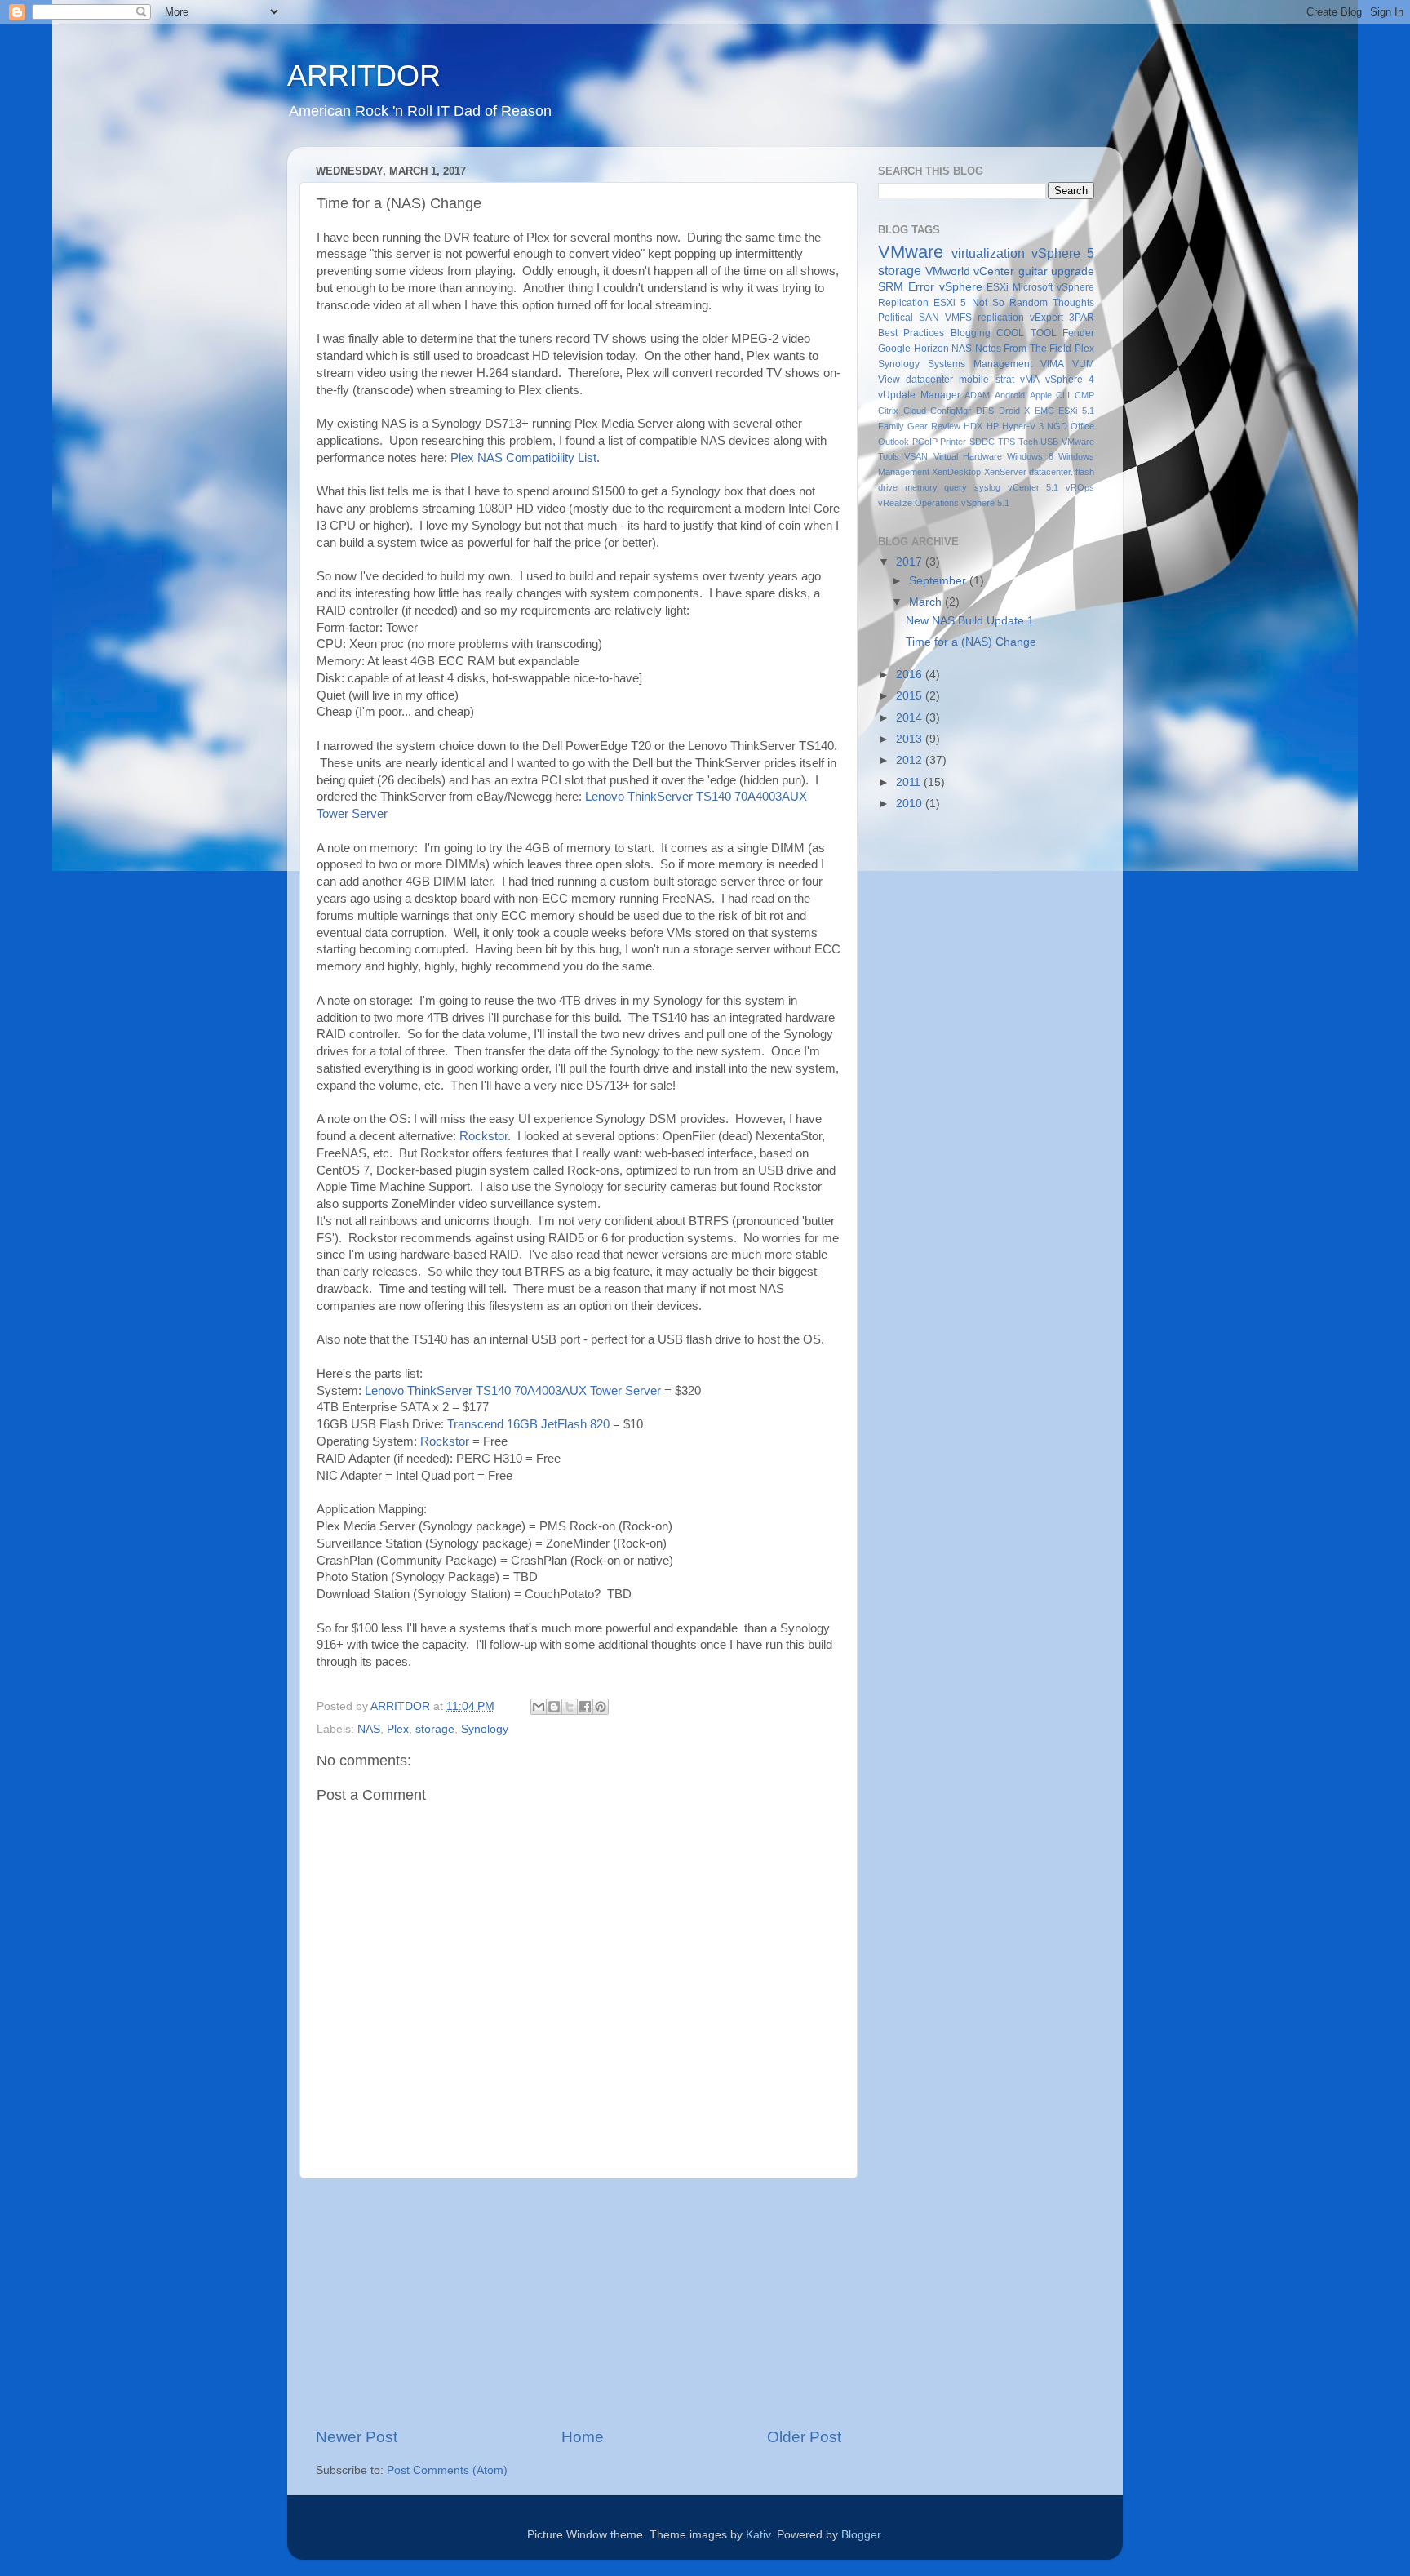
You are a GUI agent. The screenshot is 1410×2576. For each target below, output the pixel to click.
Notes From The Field (1024, 349)
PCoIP (925, 442)
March (927, 602)
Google (894, 349)
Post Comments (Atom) (447, 2470)
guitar (1033, 271)
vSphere (961, 287)
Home (583, 2437)
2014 (911, 718)
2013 (911, 739)
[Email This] (539, 1707)
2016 (911, 675)
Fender (1078, 333)
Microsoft (1033, 287)
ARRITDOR (364, 76)
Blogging (971, 333)
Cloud (915, 411)
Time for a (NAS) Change (971, 642)
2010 (911, 804)
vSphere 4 (1070, 380)
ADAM (977, 395)
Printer (953, 442)
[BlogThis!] (554, 1707)
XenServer (1005, 472)
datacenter (929, 380)
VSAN (916, 456)
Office (1082, 426)
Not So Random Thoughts (1033, 303)
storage (435, 1729)
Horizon (931, 349)
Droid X (1015, 411)
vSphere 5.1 (985, 503)
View (889, 380)
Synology (485, 1729)
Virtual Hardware (968, 456)
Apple (1041, 395)
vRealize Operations (918, 503)
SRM (891, 287)
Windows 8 (1030, 456)
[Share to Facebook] (585, 1707)
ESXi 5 (950, 303)
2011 (910, 782)
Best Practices (911, 333)
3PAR (1082, 318)
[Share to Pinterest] (601, 1707)
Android (1010, 395)
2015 (911, 696)
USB (1049, 442)
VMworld (948, 271)
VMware (911, 252)
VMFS (958, 318)
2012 (911, 760)
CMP (1084, 395)
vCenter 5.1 (1033, 487)
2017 (911, 562)
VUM (1083, 364)
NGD (1057, 426)
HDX (973, 426)
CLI (1063, 395)
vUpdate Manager (919, 395)
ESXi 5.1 (1076, 411)
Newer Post (357, 2437)
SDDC (982, 442)
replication (1001, 318)
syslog (987, 487)
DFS (985, 411)
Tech (1028, 442)
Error (921, 287)
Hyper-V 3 (1023, 426)
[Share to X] (570, 1707)
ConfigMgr (951, 411)
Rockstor (483, 1136)
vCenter (994, 271)
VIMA (1052, 364)
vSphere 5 (1063, 253)
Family (891, 426)
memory (921, 487)
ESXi (998, 287)
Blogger (861, 2535)
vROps (1080, 487)
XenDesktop (956, 472)
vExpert (1046, 318)
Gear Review (934, 426)
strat (1005, 380)
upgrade (1073, 271)
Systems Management (980, 364)
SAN (929, 318)
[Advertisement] (579, 2303)
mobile (974, 380)
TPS (1007, 442)
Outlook (893, 442)
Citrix (888, 411)
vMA (1030, 380)
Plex (398, 1729)
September (939, 581)
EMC (1044, 411)
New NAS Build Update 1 (970, 621)
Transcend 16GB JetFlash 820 (528, 1424)
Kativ (758, 2535)
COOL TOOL (1026, 333)
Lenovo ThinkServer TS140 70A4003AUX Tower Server (513, 1391)
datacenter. (1051, 472)
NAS (369, 1729)
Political (896, 318)
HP (993, 426)
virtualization (988, 253)
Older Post (804, 2437)
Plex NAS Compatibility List (523, 458)
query (956, 487)
